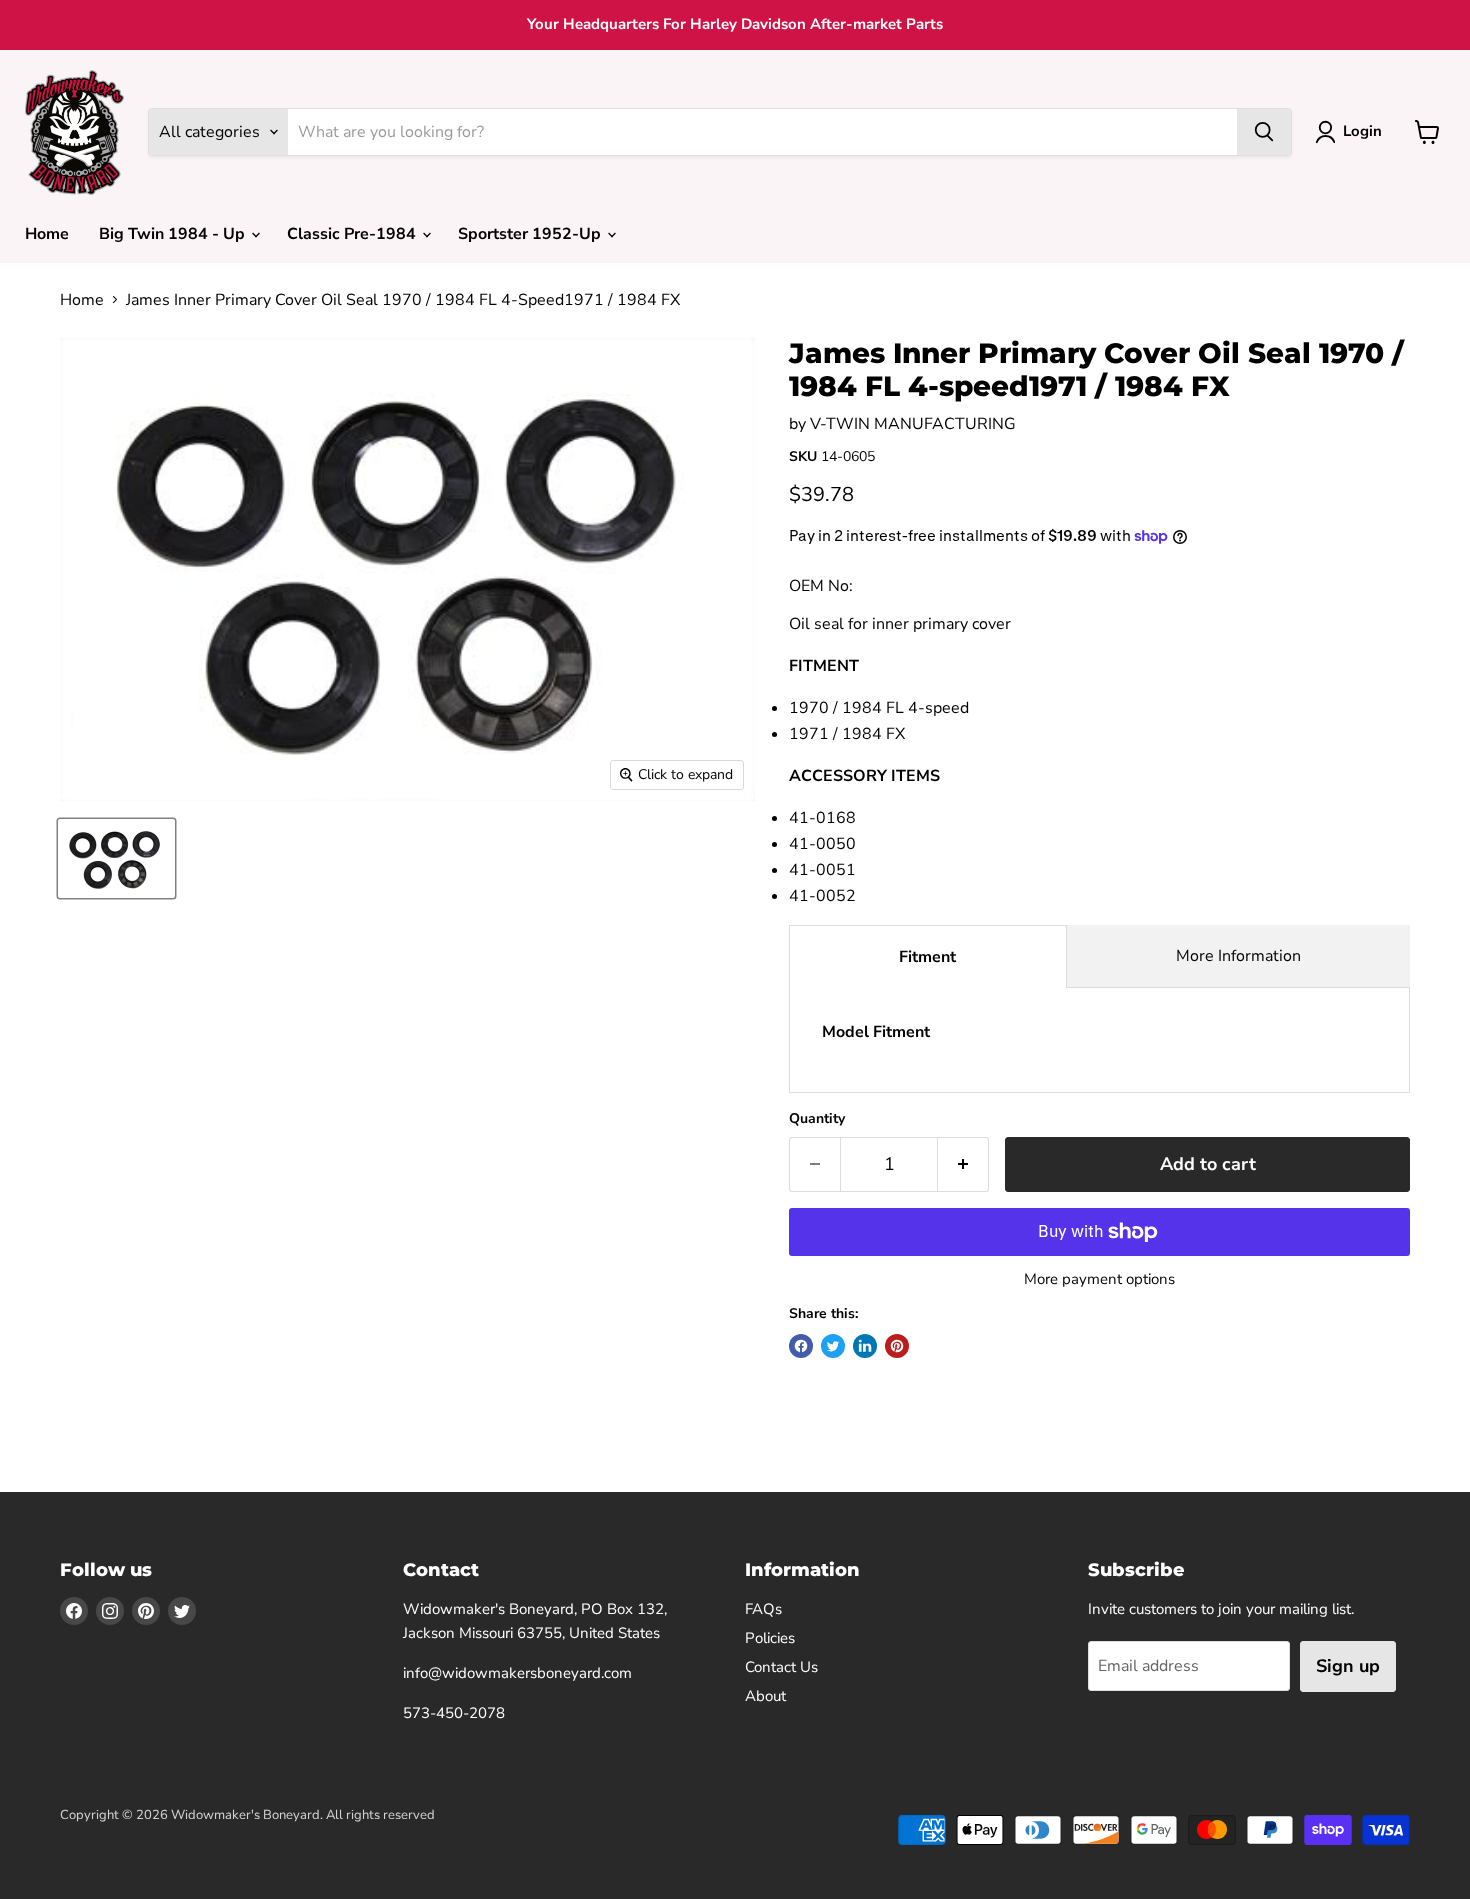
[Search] (1264, 132)
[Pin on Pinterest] (897, 1346)
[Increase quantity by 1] (963, 1164)
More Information (1238, 956)
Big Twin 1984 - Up (174, 234)
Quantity (817, 1119)
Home (47, 234)
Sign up (1348, 1666)
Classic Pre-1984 (353, 234)
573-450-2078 (454, 1713)
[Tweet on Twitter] (833, 1346)
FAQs (763, 1609)
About (765, 1696)
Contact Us (781, 1667)
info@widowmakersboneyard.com (517, 1673)
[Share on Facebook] (801, 1346)
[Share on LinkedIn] (865, 1346)
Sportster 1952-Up (531, 234)
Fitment (927, 957)
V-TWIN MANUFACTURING (913, 424)
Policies (770, 1638)
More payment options (1099, 1279)
